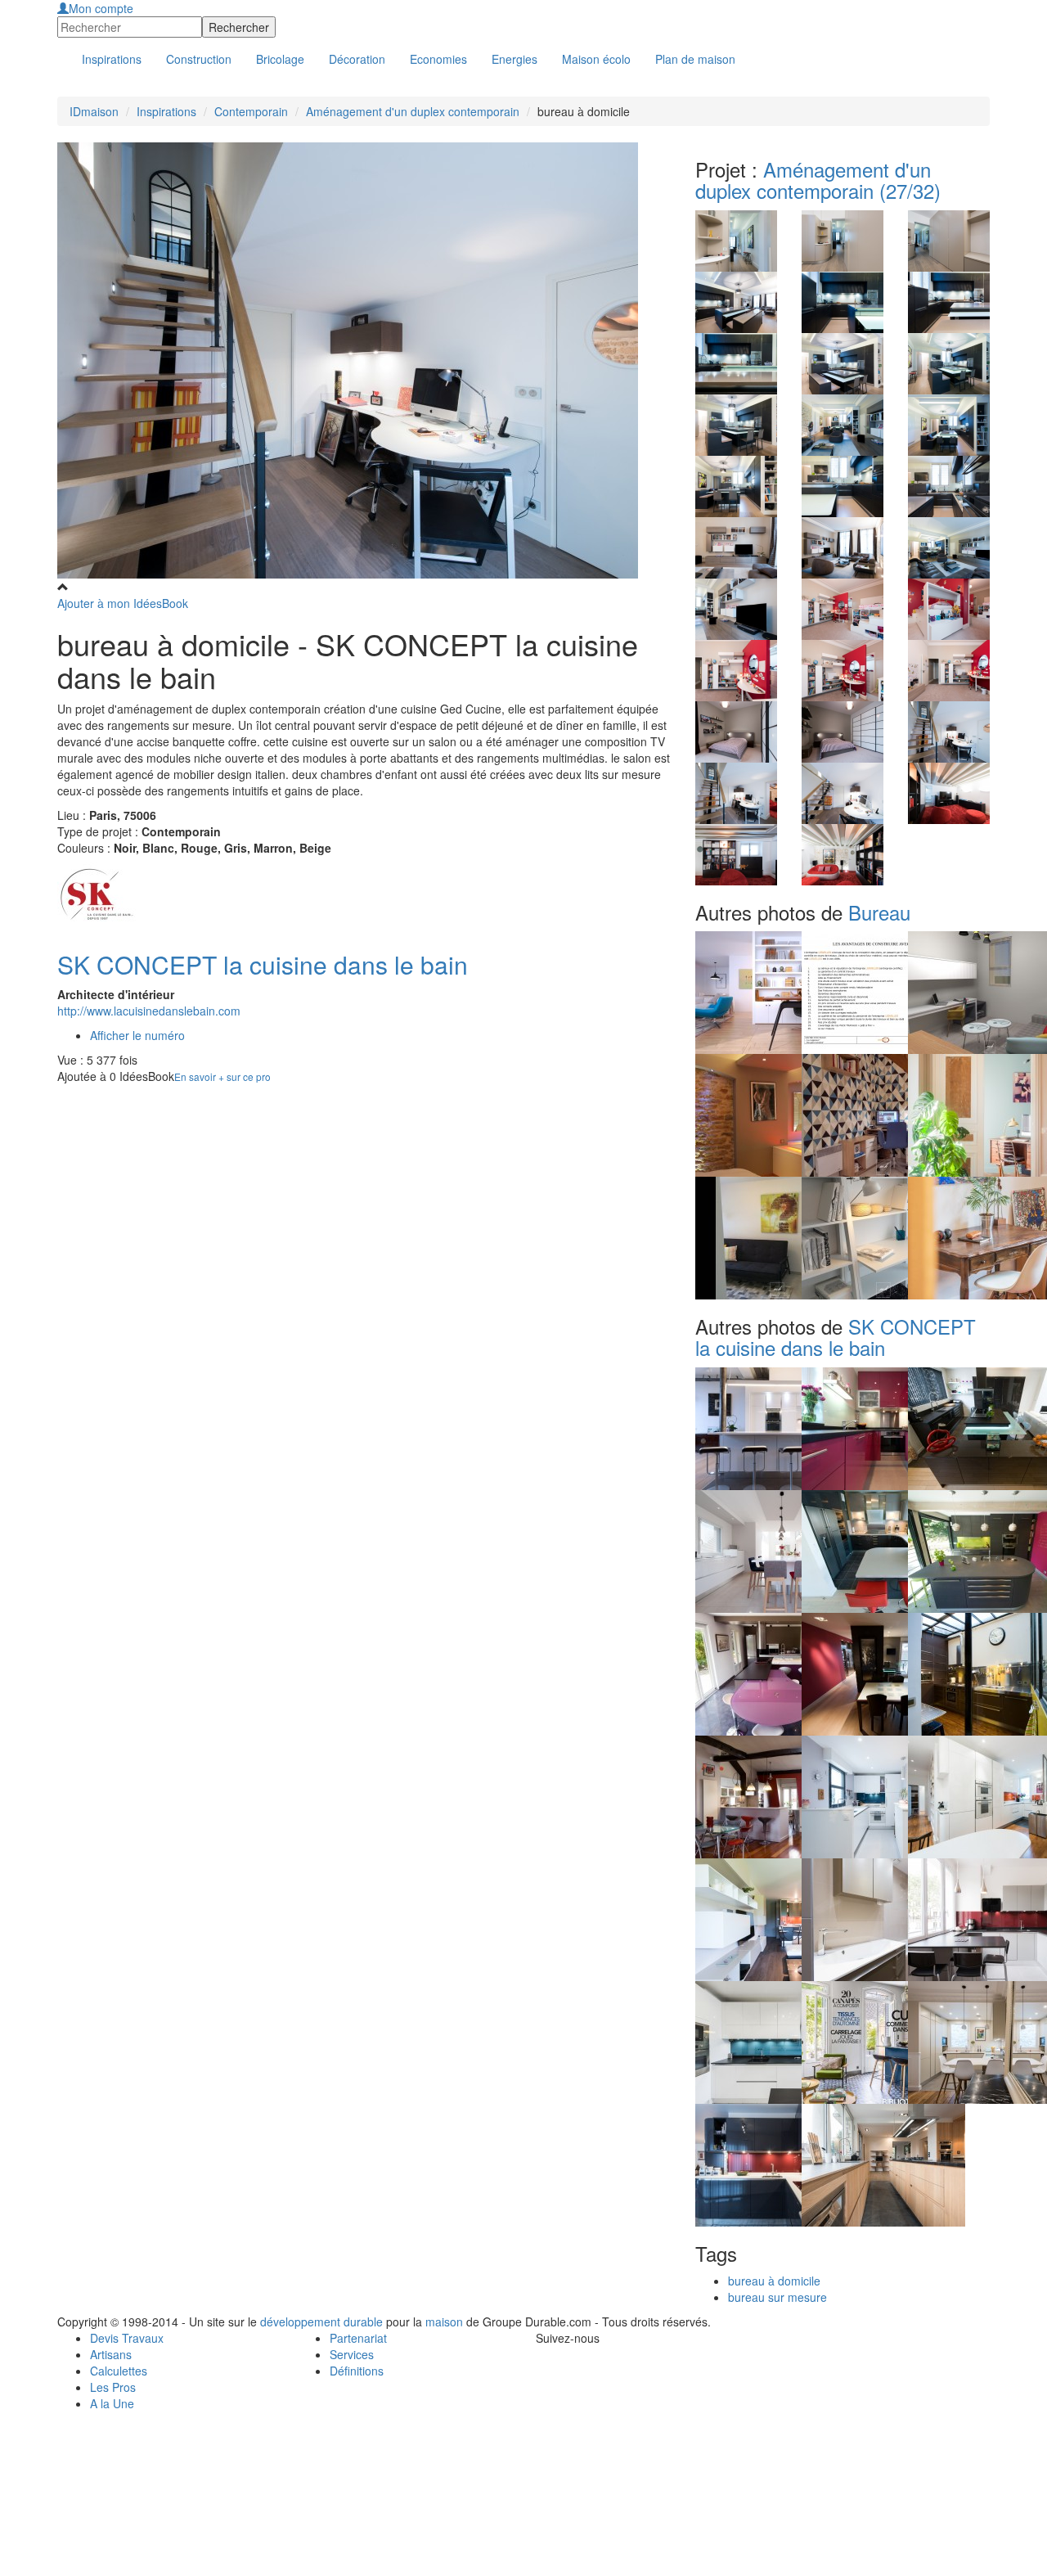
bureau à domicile (774, 2281)
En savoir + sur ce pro (222, 1076)
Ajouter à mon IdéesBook (123, 603)
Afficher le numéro (137, 1035)
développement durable (321, 2322)
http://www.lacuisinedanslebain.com (149, 1011)
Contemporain (251, 111)
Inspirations (166, 111)
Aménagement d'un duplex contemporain (413, 111)
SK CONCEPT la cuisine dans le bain (263, 964)
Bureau (879, 912)
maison (444, 2322)
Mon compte (101, 8)
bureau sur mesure (777, 2297)
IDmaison (94, 111)
